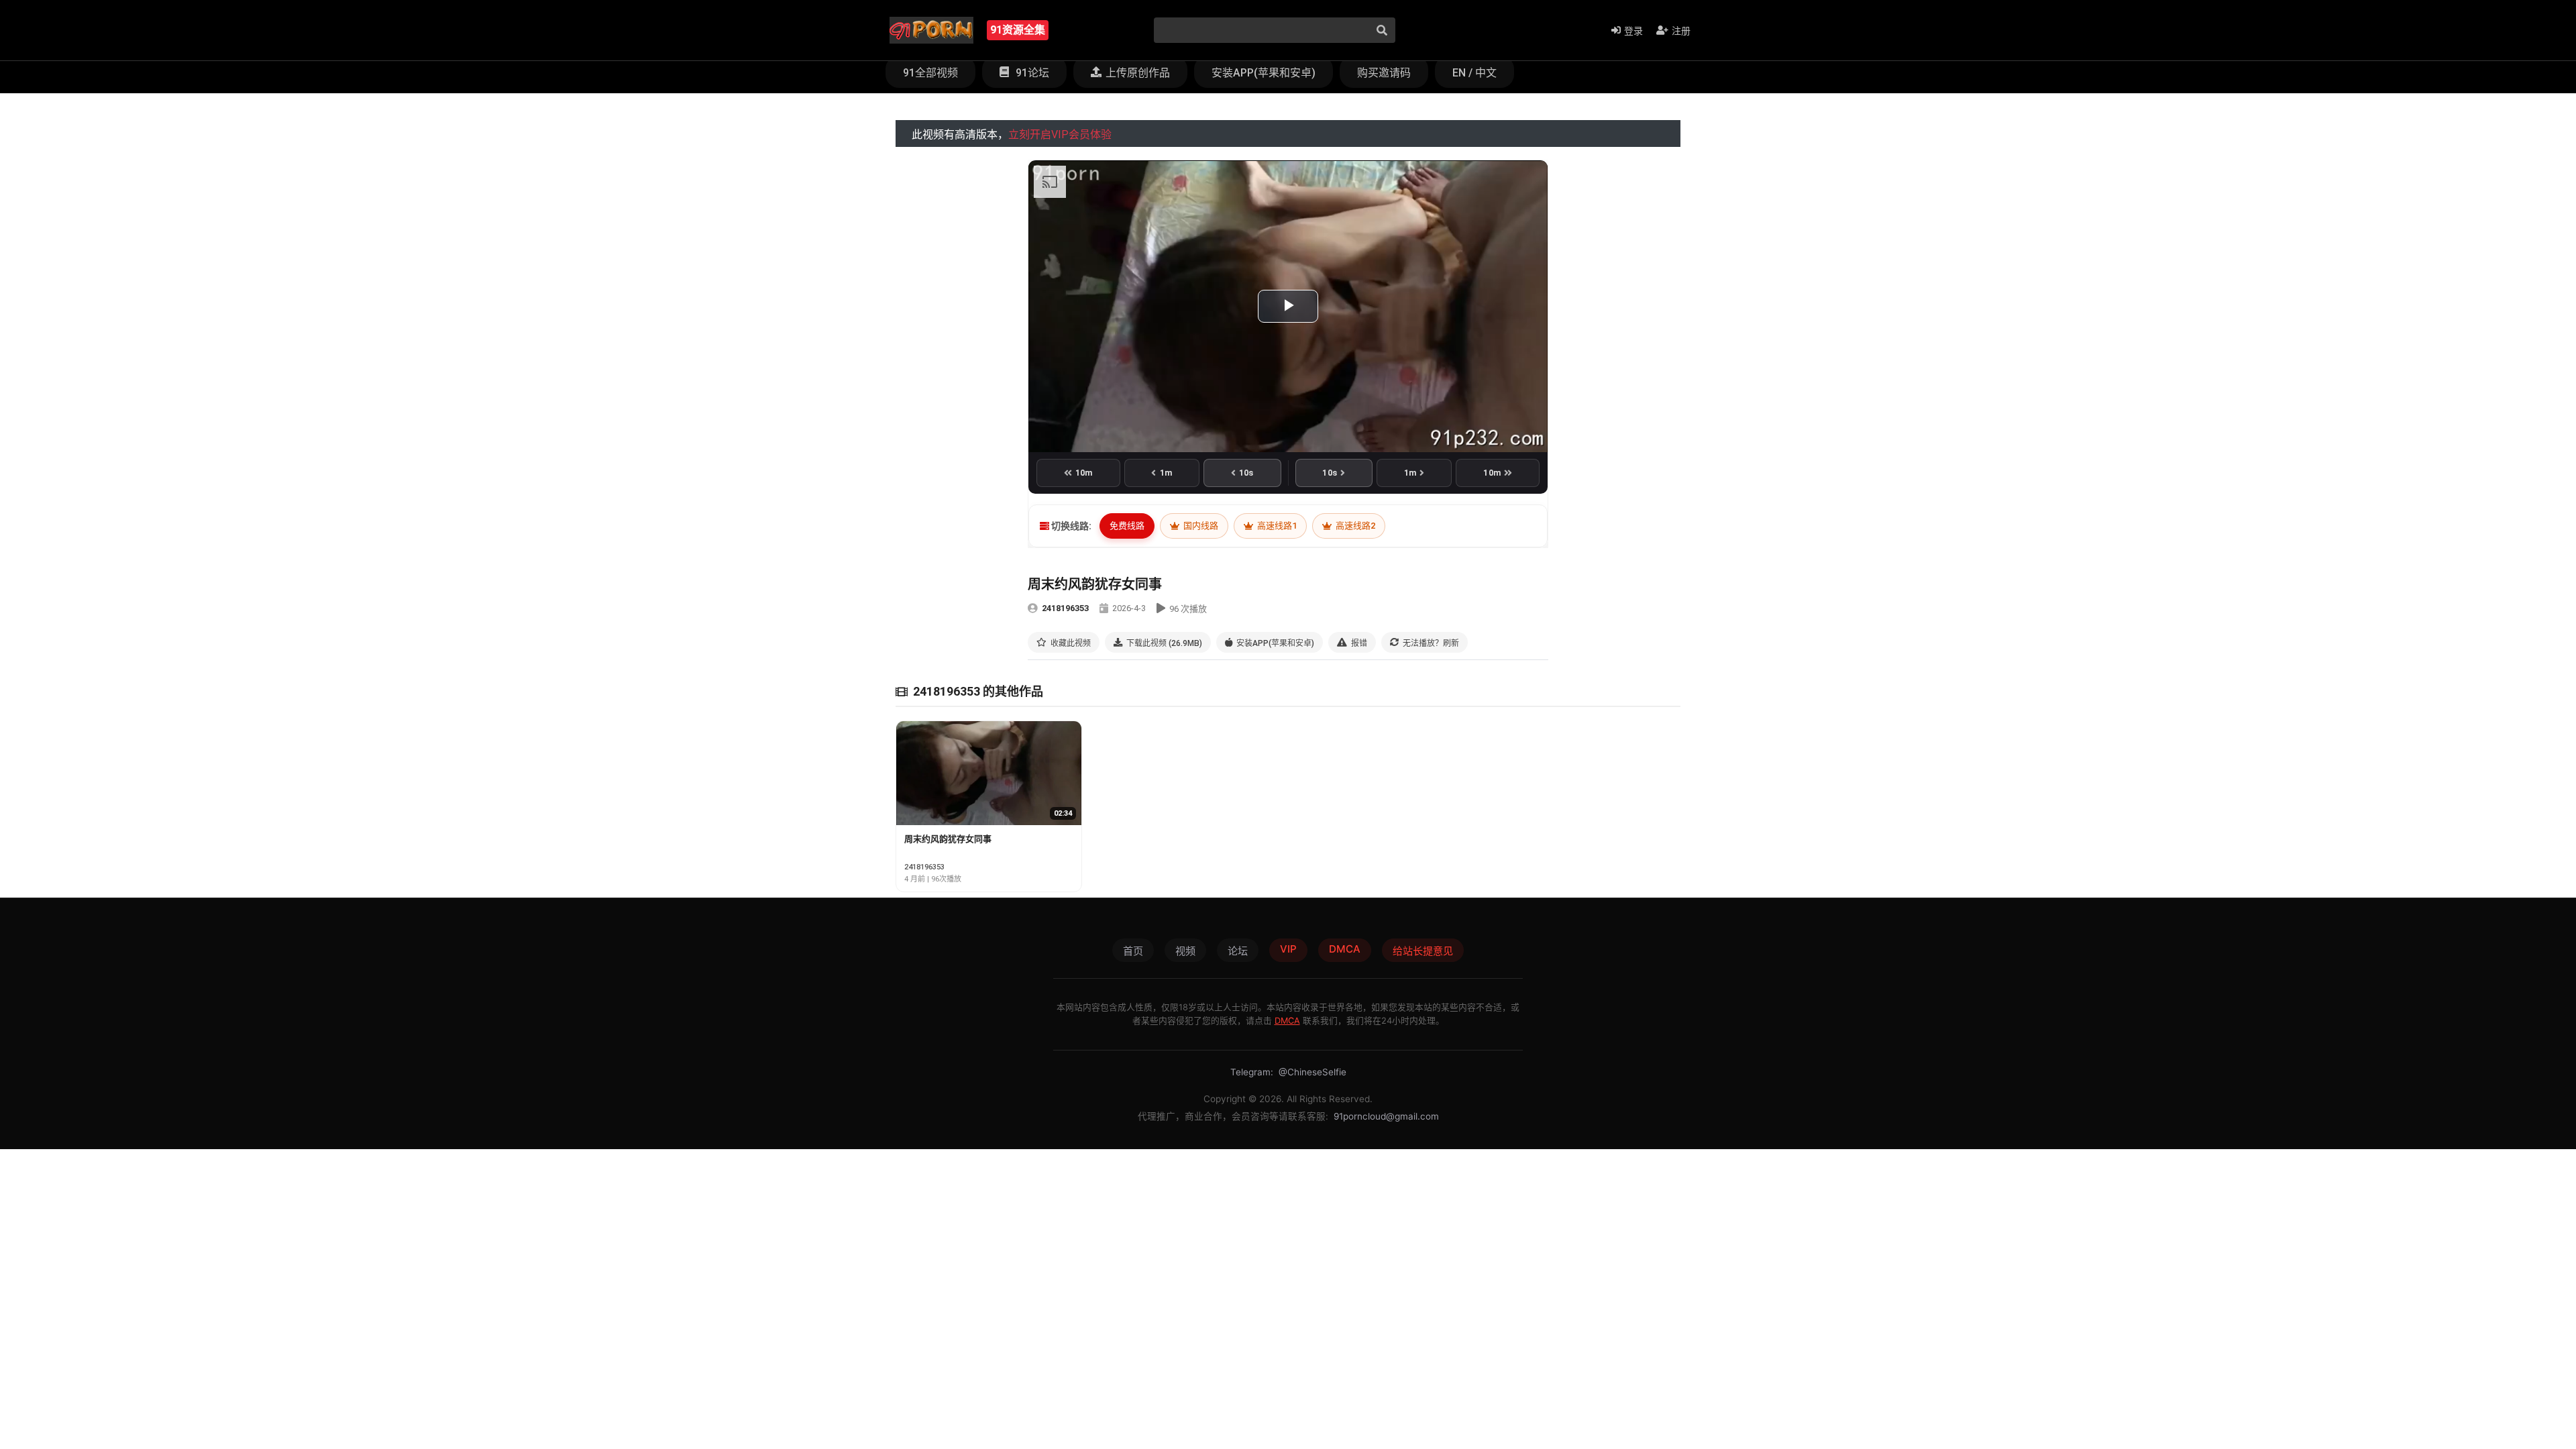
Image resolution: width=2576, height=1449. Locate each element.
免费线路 (1127, 526)
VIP (1288, 949)
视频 (1185, 951)
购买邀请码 (1384, 73)
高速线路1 (1276, 526)
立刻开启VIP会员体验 (1060, 135)
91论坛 (1031, 73)
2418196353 (1065, 608)
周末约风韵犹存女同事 (948, 839)
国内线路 (1200, 526)
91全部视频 (930, 73)
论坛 (1238, 951)
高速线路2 (1354, 526)
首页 (1133, 951)
